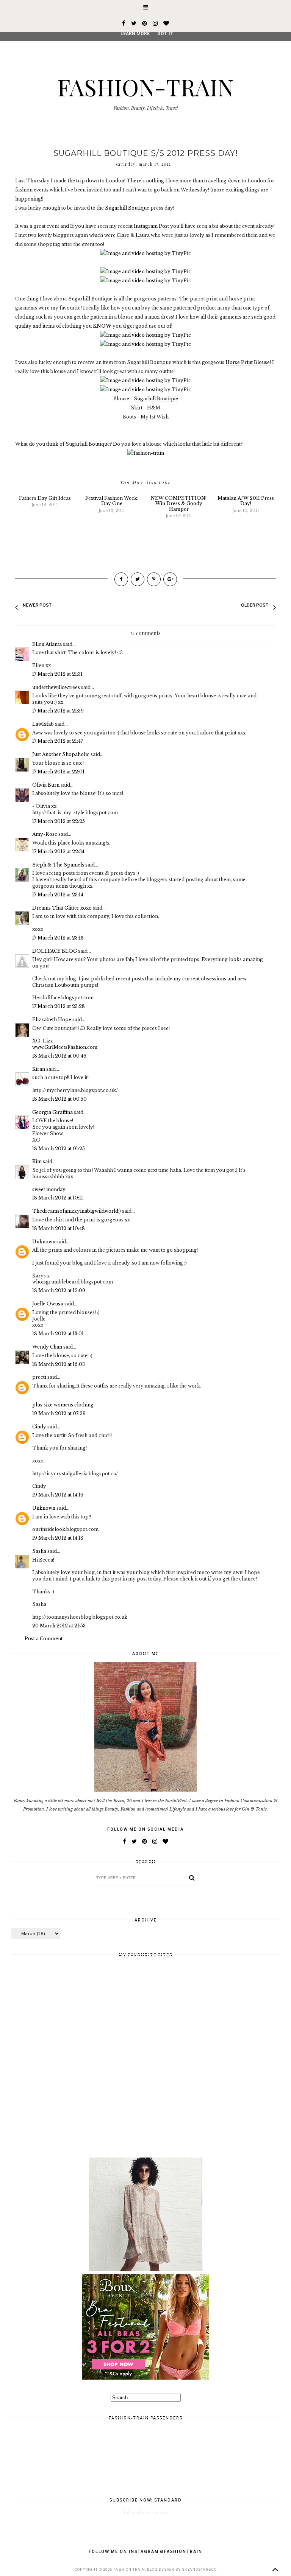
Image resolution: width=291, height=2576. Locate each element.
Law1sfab (43, 724)
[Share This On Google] (170, 579)
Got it (165, 34)
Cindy (39, 1427)
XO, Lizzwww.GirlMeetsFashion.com (65, 1044)
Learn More (135, 34)
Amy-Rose (45, 834)
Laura (143, 235)
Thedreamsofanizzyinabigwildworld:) (77, 1211)
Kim (37, 1161)
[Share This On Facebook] (121, 579)
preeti (39, 1377)
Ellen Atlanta (47, 644)
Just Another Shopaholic (61, 754)
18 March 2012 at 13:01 (58, 1334)
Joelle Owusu (48, 1304)
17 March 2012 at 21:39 (58, 711)
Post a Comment (44, 1639)
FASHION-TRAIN (145, 87)
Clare (123, 235)
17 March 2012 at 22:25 (59, 821)
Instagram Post (151, 226)
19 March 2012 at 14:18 (58, 1538)
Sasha (39, 1551)
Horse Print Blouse (248, 362)
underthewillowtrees (56, 687)
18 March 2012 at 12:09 (59, 1290)
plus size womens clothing (63, 1405)
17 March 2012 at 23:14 (58, 895)
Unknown (44, 1242)
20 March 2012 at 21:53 (59, 1626)
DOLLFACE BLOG (55, 951)
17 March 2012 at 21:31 (57, 674)
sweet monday (49, 1189)
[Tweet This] (138, 579)
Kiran (39, 1069)
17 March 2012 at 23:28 (59, 1006)
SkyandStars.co (199, 2569)
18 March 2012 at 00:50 (59, 1099)
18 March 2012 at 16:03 (59, 1364)
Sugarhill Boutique (127, 208)
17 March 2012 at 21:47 (58, 741)
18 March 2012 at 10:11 (58, 1198)
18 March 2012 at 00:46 (59, 1056)
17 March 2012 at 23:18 (58, 938)
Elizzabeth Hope (52, 1020)
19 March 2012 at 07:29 (59, 1413)
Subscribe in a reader (146, 2512)
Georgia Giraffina (52, 1112)
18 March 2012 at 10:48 (59, 1228)
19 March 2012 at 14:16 (58, 1495)
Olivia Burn (46, 785)
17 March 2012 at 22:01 (58, 772)
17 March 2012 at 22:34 (58, 852)
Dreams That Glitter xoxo (62, 908)
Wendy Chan (47, 1347)
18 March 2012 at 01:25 (59, 1149)
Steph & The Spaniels (58, 865)
